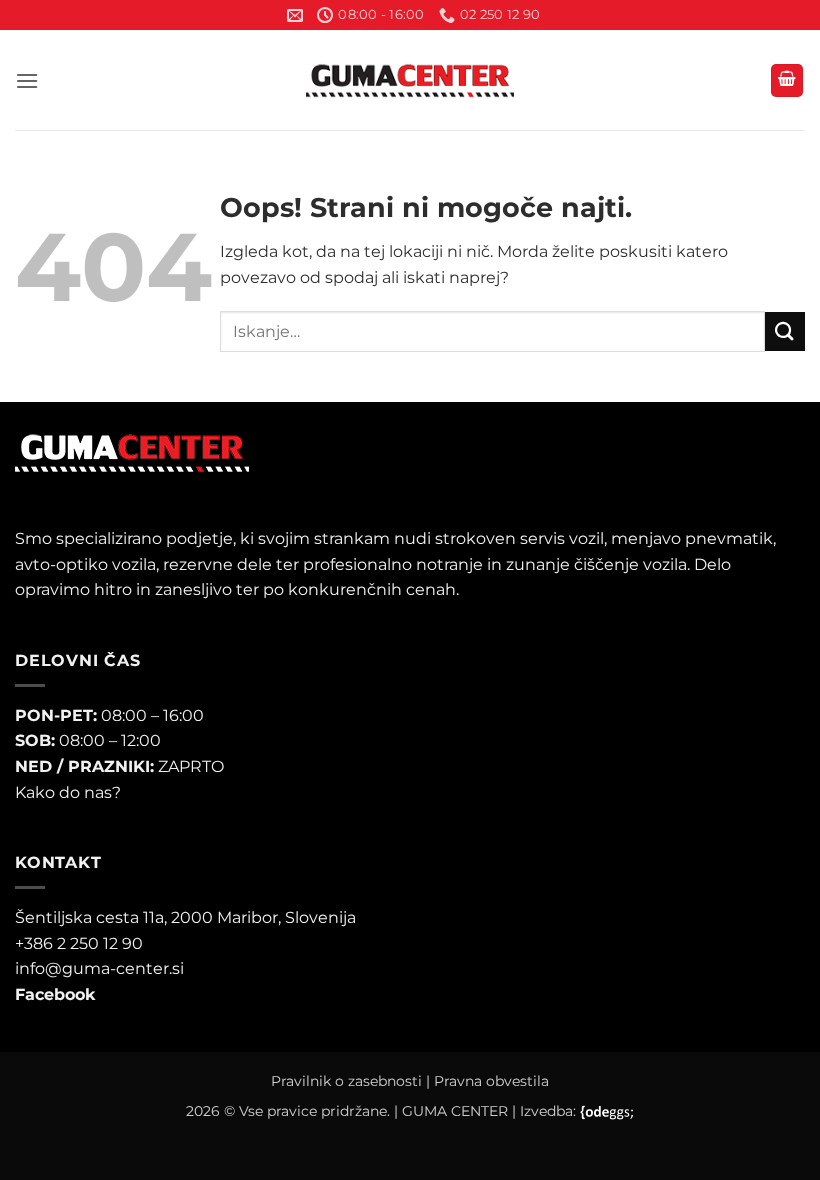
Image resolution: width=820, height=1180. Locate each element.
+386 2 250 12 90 (79, 943)
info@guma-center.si (99, 968)
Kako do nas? (68, 792)
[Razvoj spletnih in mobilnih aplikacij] (607, 1112)
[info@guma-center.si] (295, 15)
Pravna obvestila (491, 1081)
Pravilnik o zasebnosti (346, 1081)
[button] (27, 80)
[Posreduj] (785, 331)
